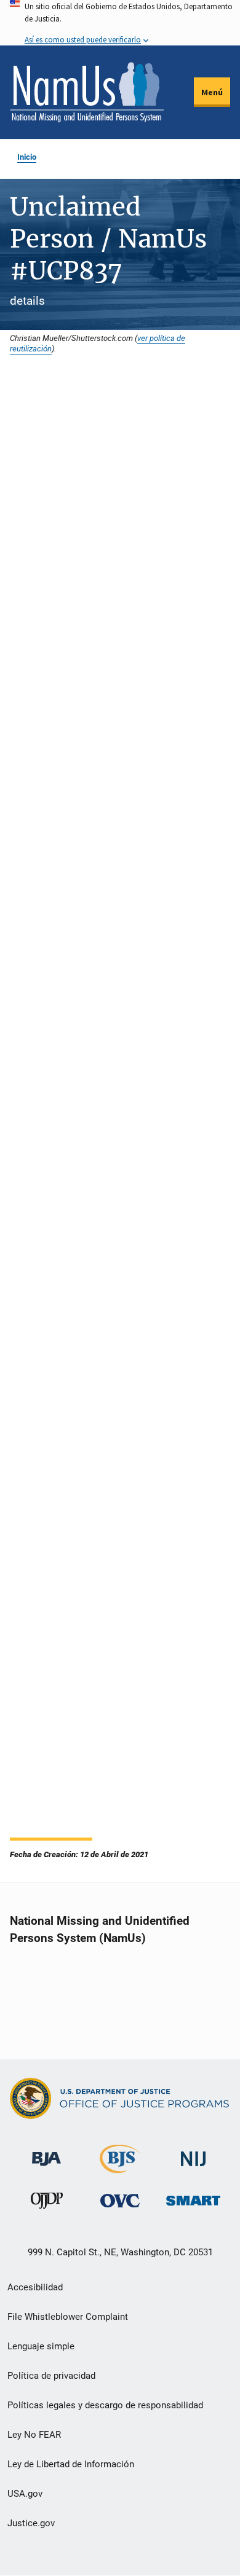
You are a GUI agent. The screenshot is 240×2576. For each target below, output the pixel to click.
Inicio (27, 157)
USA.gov (25, 2494)
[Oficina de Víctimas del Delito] (120, 2200)
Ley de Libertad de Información (71, 2464)
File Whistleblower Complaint (68, 2317)
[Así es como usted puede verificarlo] (120, 23)
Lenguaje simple (41, 2346)
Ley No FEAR (34, 2435)
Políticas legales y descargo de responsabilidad (105, 2405)
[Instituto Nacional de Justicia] (193, 2154)
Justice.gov (31, 2523)
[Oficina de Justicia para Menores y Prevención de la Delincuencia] (47, 2203)
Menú (212, 92)
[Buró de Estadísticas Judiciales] (120, 2168)
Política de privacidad (51, 2376)
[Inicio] (87, 92)
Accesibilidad (35, 2287)
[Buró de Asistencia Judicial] (46, 2153)
